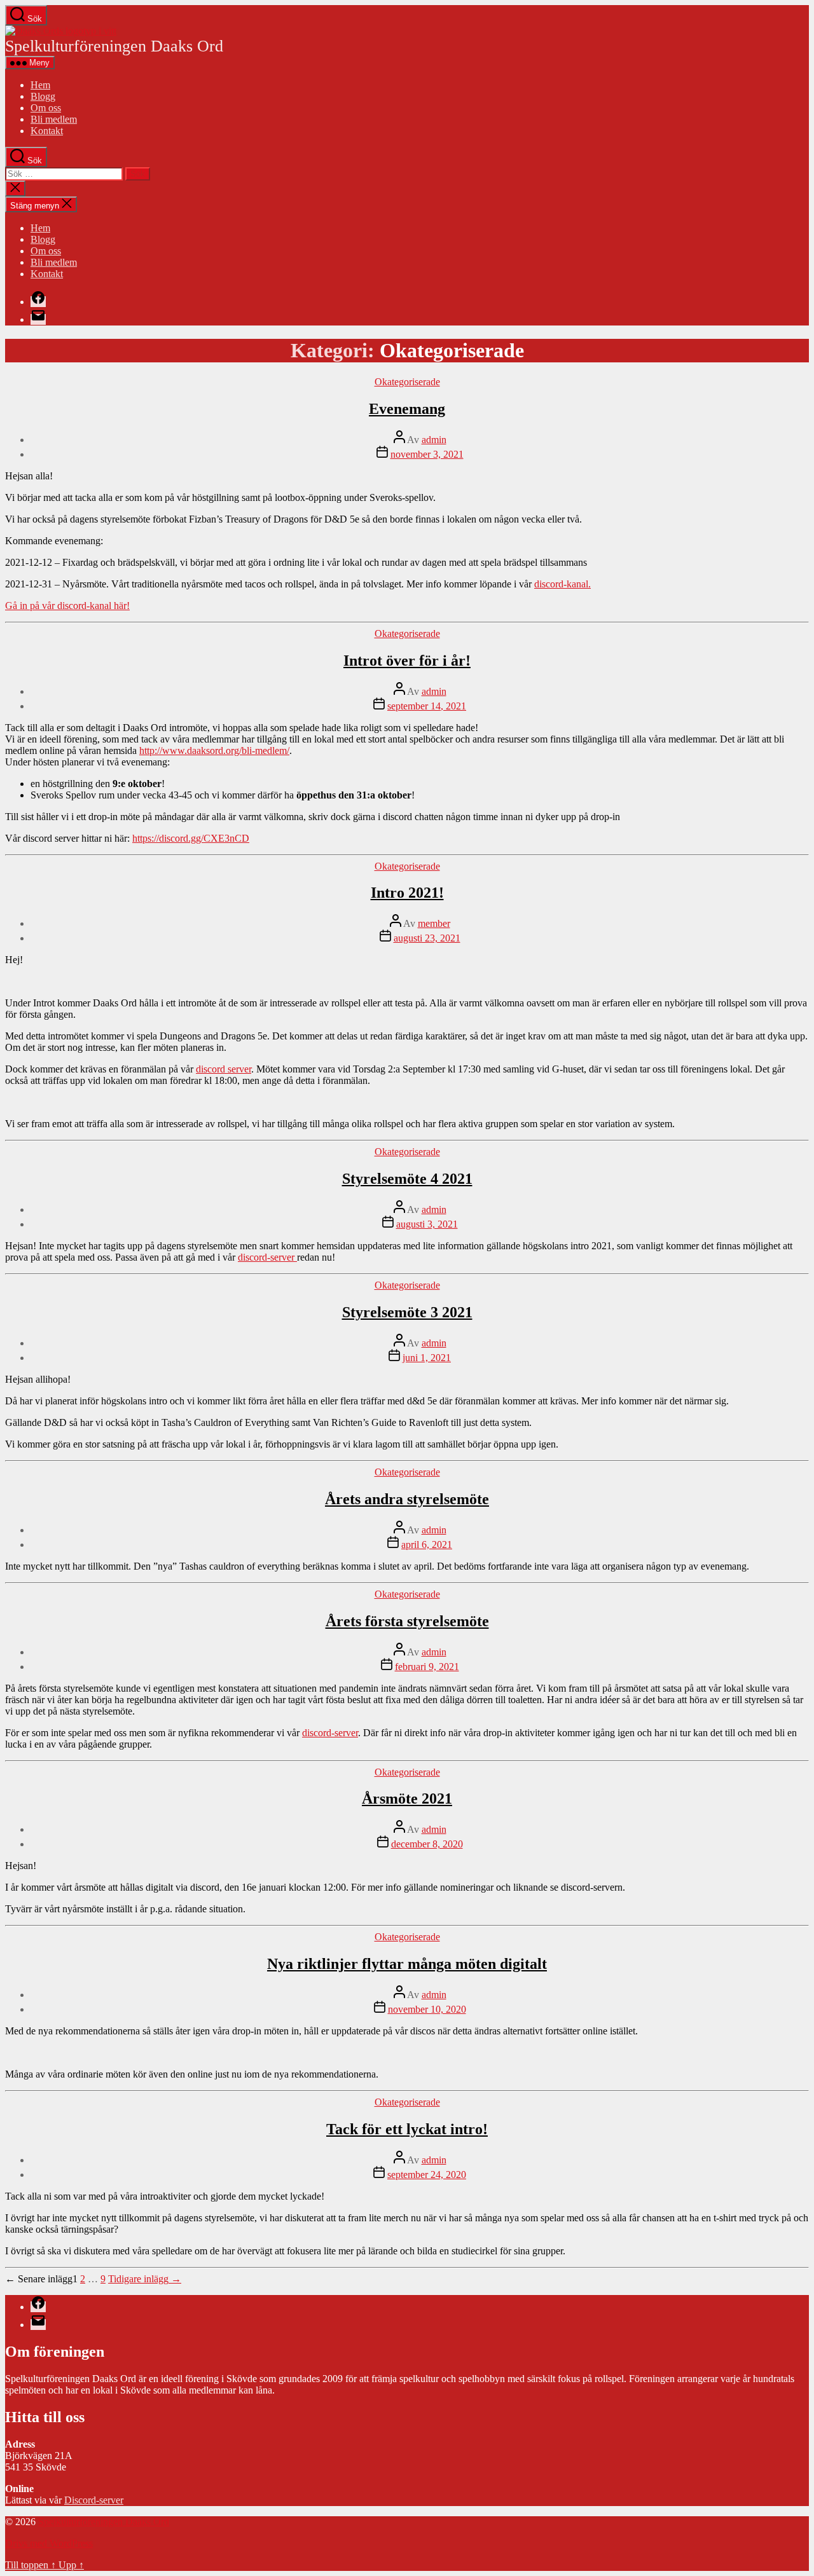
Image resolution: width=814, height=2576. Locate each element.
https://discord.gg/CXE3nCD (191, 838)
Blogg (43, 96)
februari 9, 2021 (427, 1667)
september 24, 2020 (427, 2175)
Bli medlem (54, 119)
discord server (224, 1069)
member (434, 923)
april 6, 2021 (427, 1545)
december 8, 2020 (427, 1844)
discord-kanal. (562, 584)
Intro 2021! (407, 893)
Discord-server (94, 2500)
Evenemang (407, 409)
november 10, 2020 (427, 2009)
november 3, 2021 (427, 454)
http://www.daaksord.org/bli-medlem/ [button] (214, 750)
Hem (40, 85)
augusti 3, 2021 (427, 1224)
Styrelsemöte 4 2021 (407, 1179)
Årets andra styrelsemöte (407, 1499)
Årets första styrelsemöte (407, 1621)
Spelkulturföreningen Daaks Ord (104, 2522)
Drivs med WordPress (49, 2543)
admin (434, 440)
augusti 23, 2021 (427, 938)
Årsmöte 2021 (407, 1798)
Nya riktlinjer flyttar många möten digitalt (407, 1964)
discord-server (267, 1257)
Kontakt (47, 131)
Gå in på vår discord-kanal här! (67, 606)
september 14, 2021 (427, 706)
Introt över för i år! (407, 661)
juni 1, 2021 (427, 1358)
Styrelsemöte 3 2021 (407, 1312)
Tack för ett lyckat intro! (407, 2129)
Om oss (46, 108)
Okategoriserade (407, 382)
